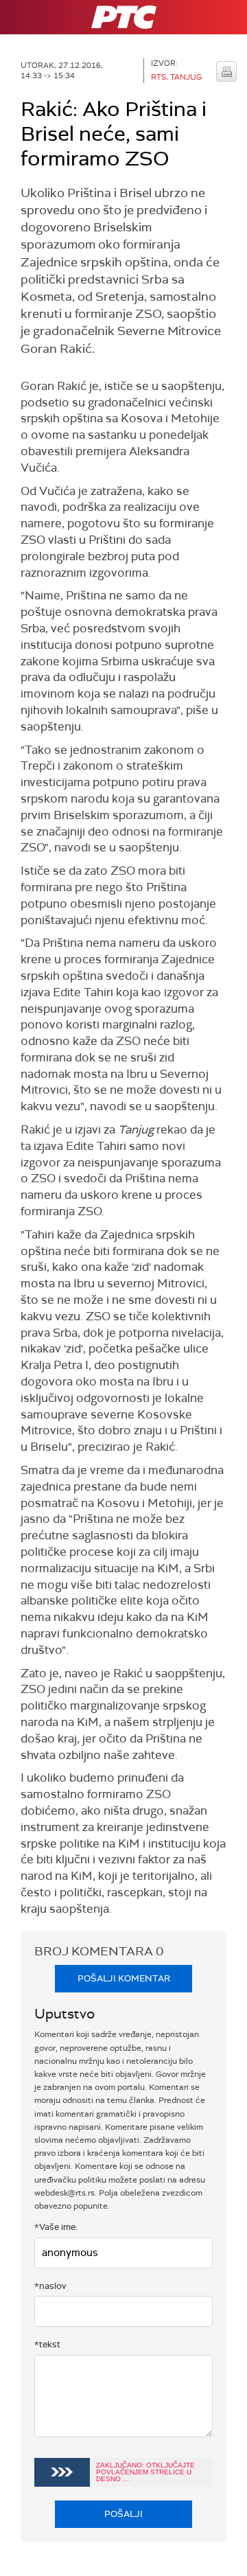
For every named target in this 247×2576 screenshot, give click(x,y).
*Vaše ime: (56, 2227)
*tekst (47, 2344)
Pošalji (123, 2514)
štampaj (226, 71)
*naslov (50, 2286)
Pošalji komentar (124, 1978)
